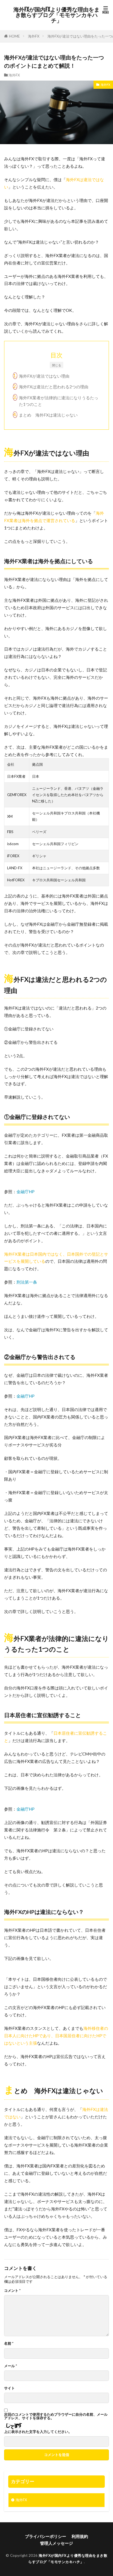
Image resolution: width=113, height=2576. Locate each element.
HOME (14, 36)
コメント (12, 2291)
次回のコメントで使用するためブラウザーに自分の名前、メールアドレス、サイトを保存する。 (56, 2416)
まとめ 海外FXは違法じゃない (48, 415)
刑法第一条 (27, 1282)
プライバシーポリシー (46, 2536)
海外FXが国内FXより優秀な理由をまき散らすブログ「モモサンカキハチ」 (56, 15)
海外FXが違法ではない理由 (44, 376)
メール (11, 2366)
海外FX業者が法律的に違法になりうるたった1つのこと (59, 401)
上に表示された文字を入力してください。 (38, 2432)
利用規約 (80, 2536)
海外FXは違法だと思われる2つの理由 (54, 387)
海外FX (34, 36)
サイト (9, 2388)
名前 (9, 2343)
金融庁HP (26, 1192)
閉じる (57, 365)
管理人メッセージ (56, 2543)
